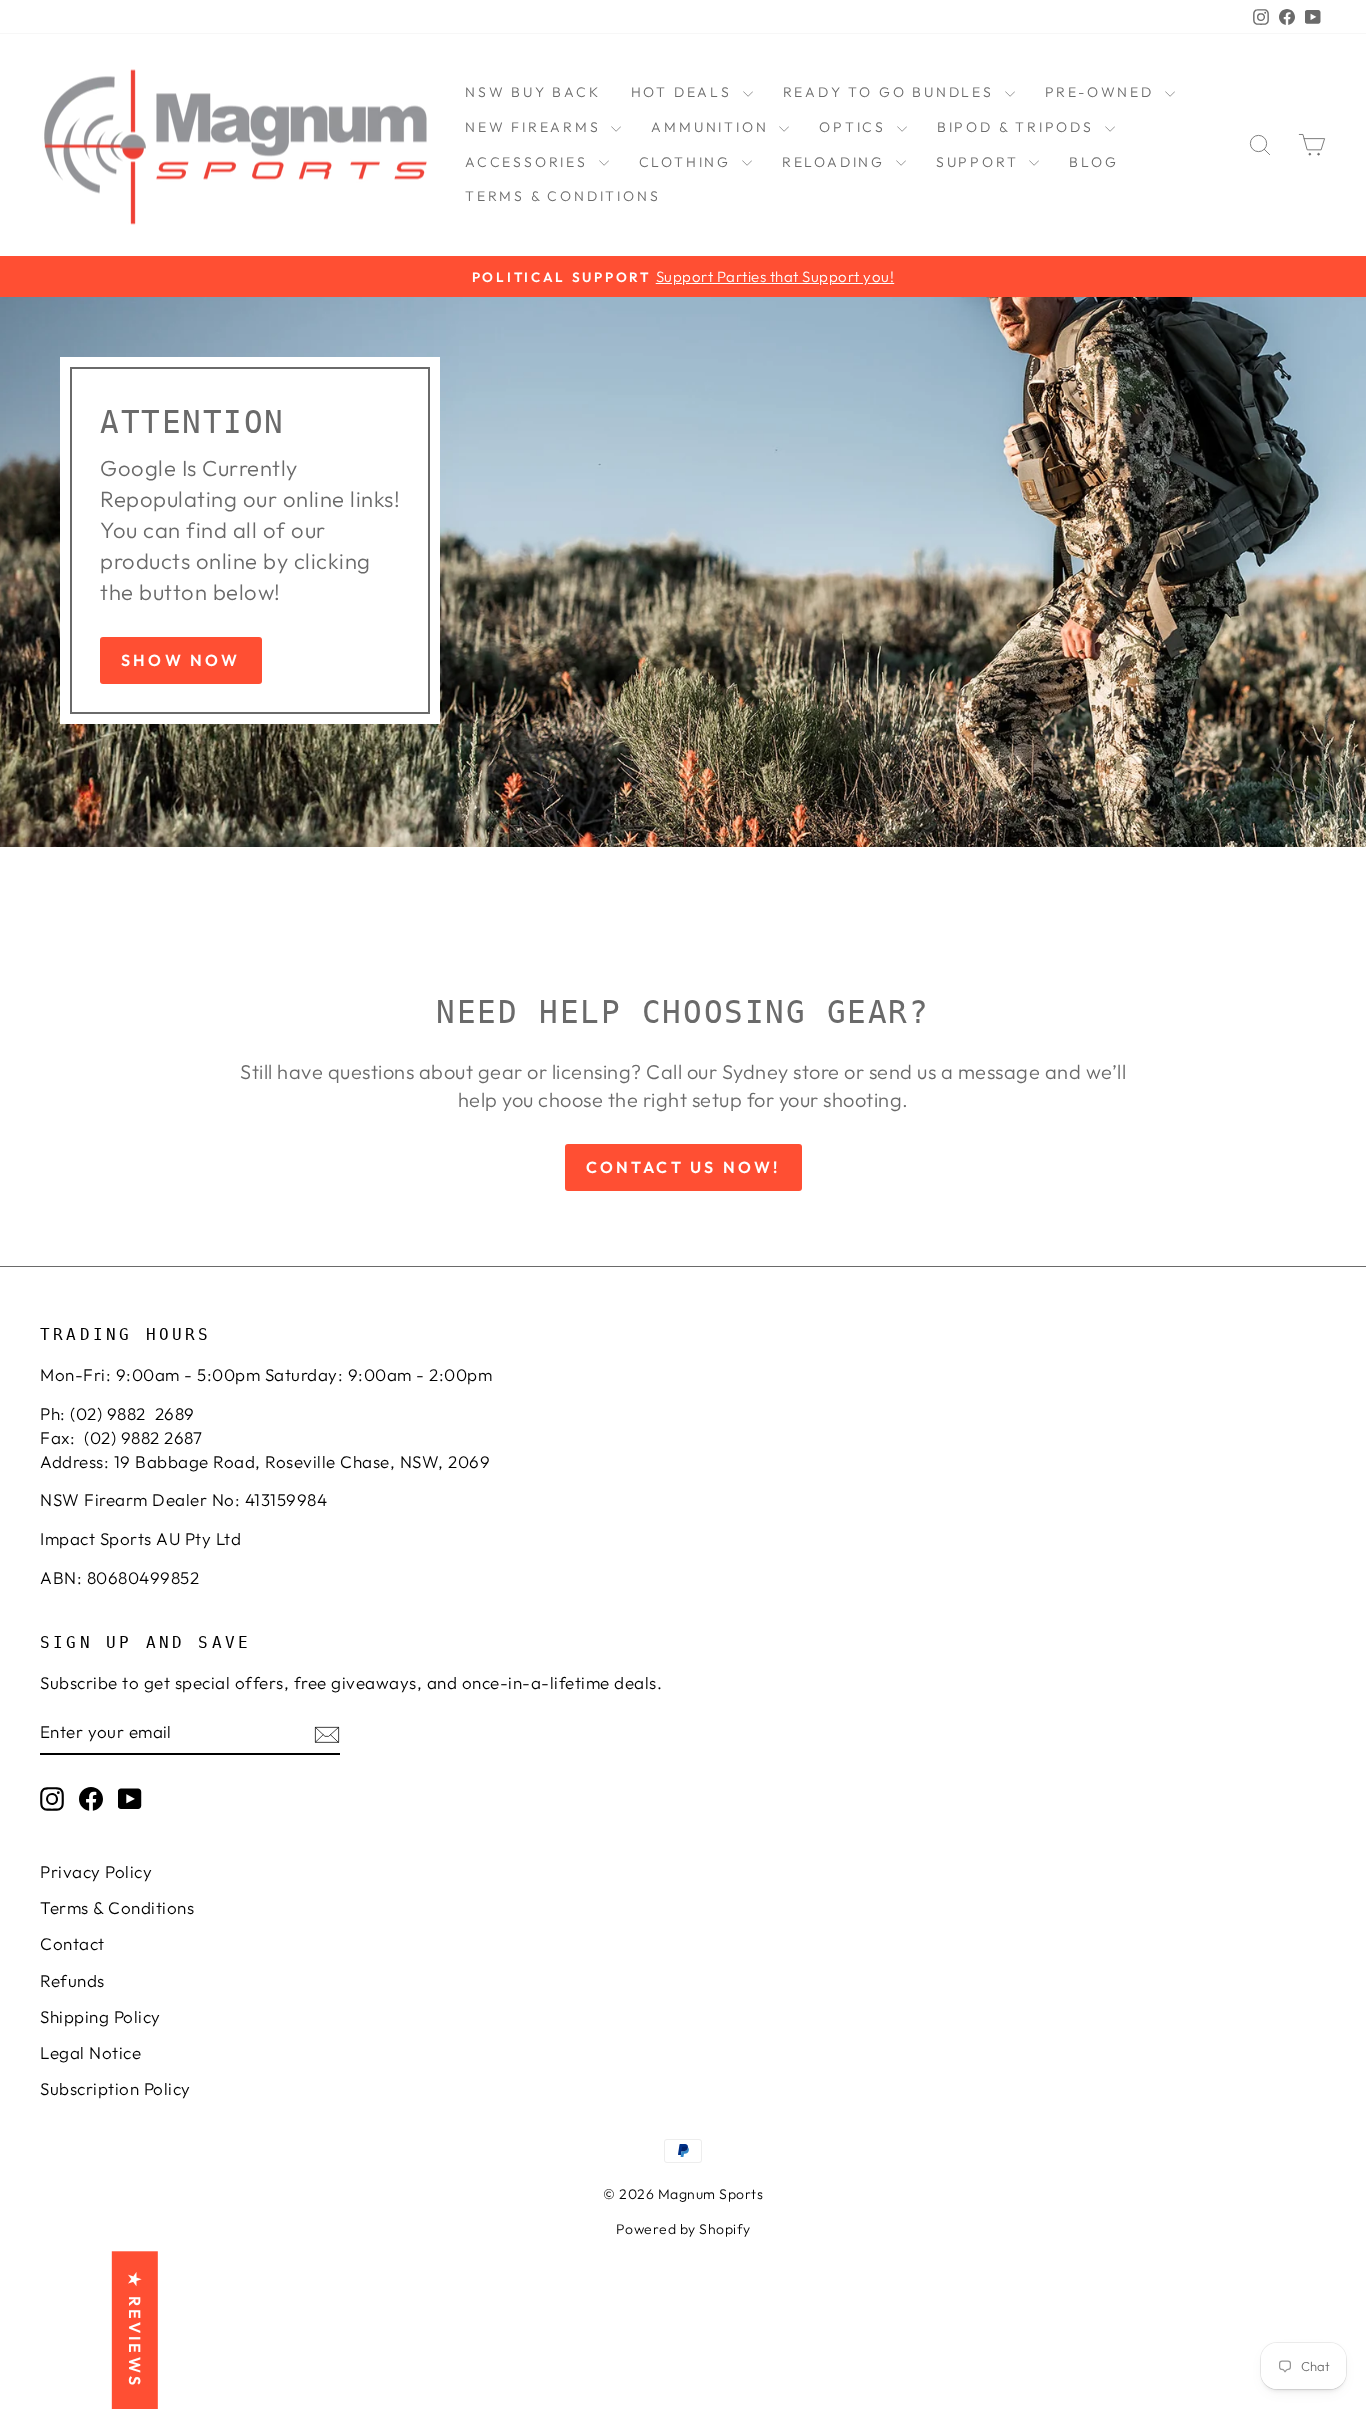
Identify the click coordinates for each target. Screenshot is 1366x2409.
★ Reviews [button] (135, 2330)
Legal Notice (90, 2052)
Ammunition (712, 127)
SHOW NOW (181, 660)
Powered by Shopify (683, 2229)
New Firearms (535, 127)
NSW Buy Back (533, 92)
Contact (72, 1943)
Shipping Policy (100, 2016)
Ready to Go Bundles (891, 92)
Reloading (836, 162)
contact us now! (683, 1167)
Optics (855, 127)
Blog (1093, 162)
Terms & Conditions (562, 196)
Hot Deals (684, 92)
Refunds (72, 1980)
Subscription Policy (115, 2088)
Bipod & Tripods (1018, 127)
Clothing (688, 162)
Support (980, 162)
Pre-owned (1102, 92)
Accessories (529, 162)
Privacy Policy (96, 1871)
